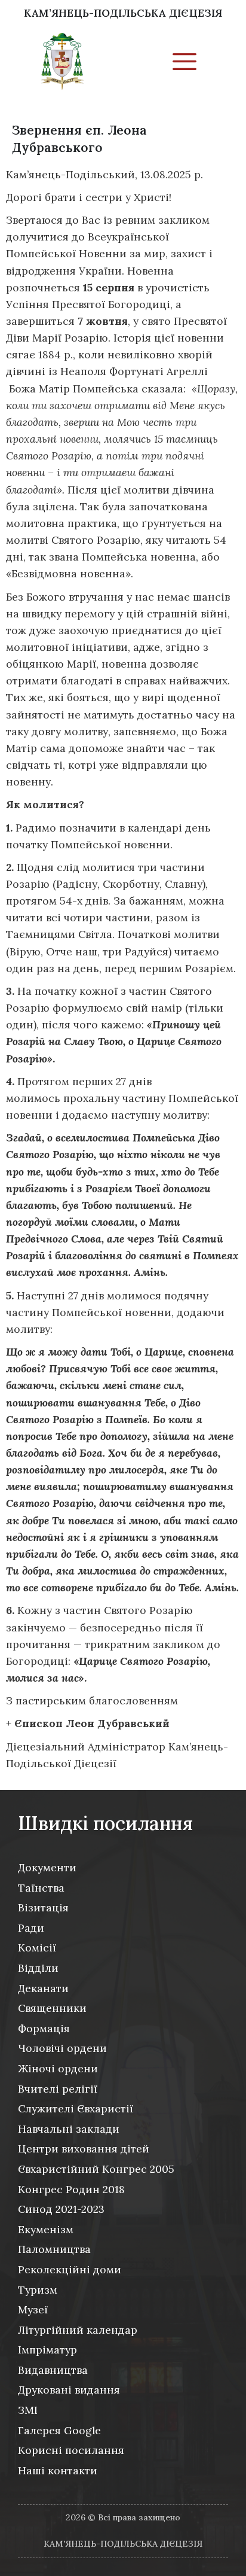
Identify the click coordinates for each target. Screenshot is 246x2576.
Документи (47, 1867)
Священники (52, 2008)
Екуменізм (46, 2229)
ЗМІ (28, 2410)
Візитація (43, 1907)
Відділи (38, 1968)
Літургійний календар (78, 2330)
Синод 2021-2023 (61, 2209)
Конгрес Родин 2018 (71, 2189)
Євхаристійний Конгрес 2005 (96, 2169)
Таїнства (41, 1888)
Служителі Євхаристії (76, 2108)
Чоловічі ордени (62, 2048)
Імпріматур (47, 2350)
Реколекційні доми (70, 2269)
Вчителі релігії (58, 2089)
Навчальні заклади (69, 2129)
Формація (44, 2028)
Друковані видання (69, 2390)
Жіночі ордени (58, 2068)
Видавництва (53, 2370)
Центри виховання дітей (84, 2149)
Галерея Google (59, 2430)
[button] (184, 63)
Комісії (37, 1948)
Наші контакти (58, 2470)
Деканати (43, 1988)
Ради (31, 1928)
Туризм (38, 2290)
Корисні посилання (71, 2450)
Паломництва (54, 2249)
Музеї (33, 2309)
